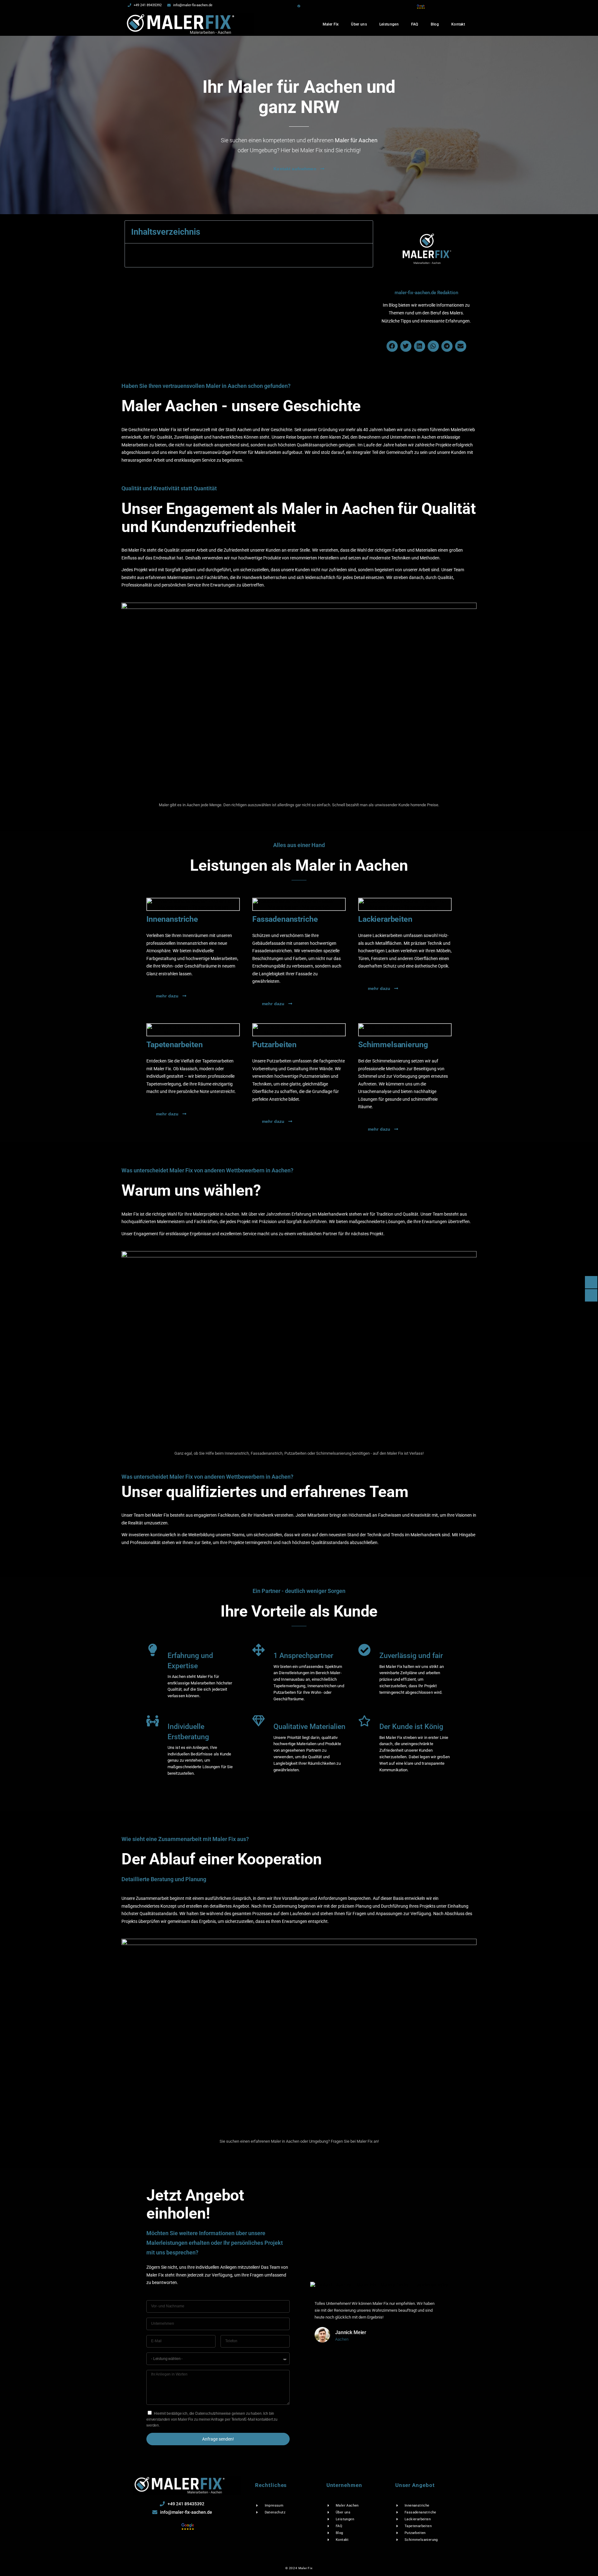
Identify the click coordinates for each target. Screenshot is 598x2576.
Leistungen (389, 24)
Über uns (359, 24)
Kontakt (458, 24)
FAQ (415, 24)
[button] (392, 346)
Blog (435, 24)
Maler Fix (331, 24)
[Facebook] (299, 6)
